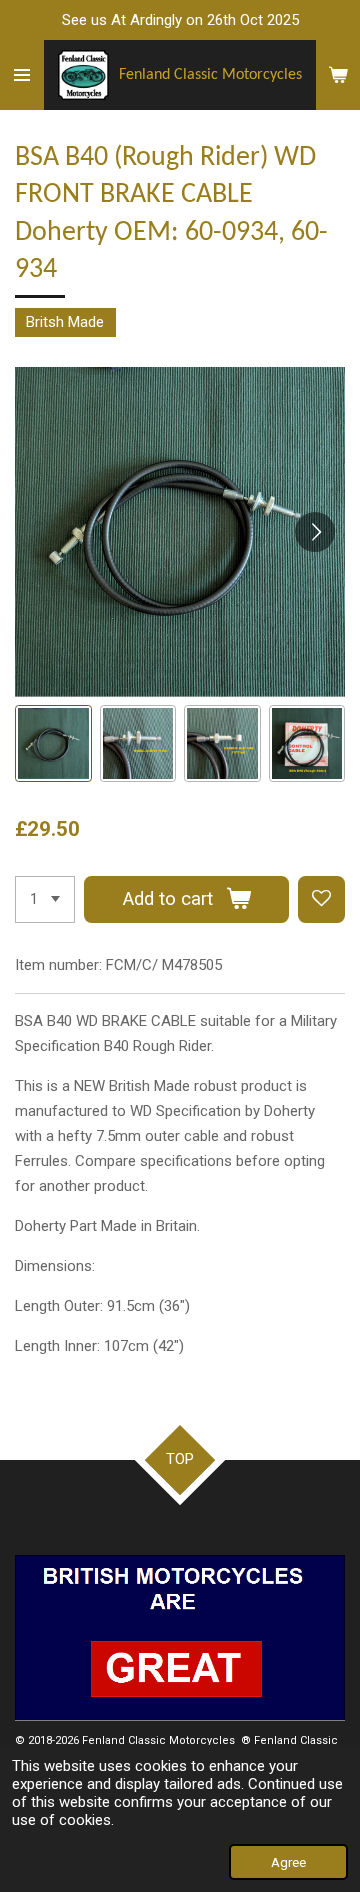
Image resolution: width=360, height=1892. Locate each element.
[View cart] (338, 75)
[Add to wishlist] (321, 899)
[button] (53, 743)
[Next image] (315, 532)
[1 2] (45, 899)
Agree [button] (288, 1862)
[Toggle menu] (22, 75)
